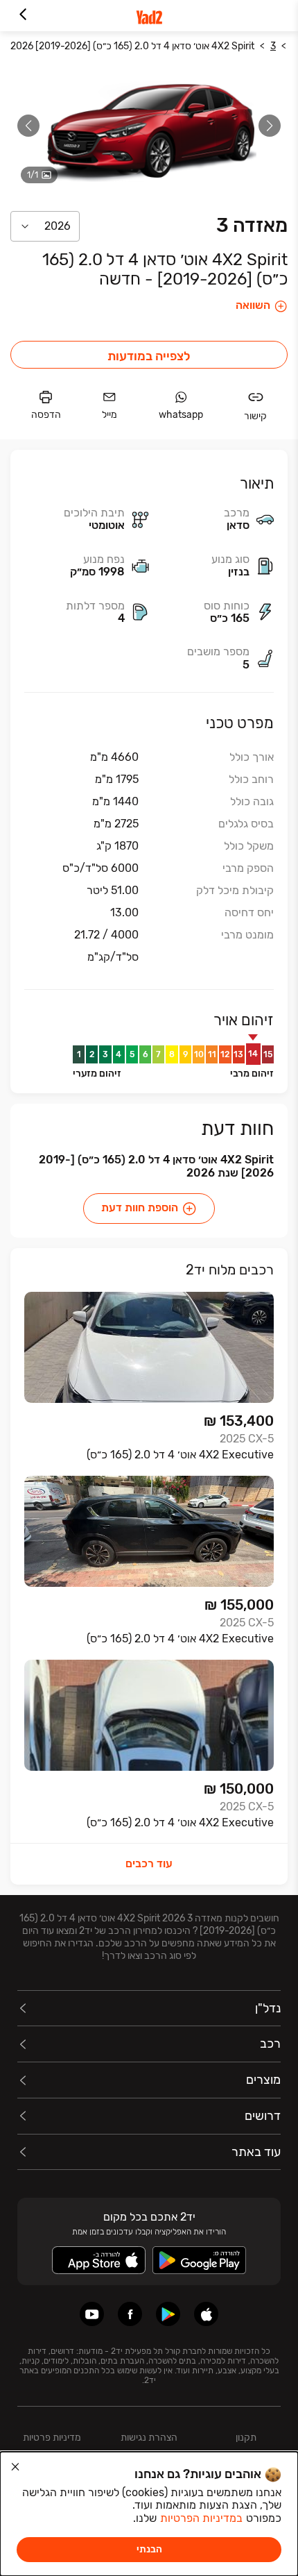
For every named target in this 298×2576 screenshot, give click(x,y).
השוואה (253, 305)
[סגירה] (15, 2467)
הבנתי (149, 2549)
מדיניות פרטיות (52, 2438)
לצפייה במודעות (149, 356)
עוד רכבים (149, 1863)
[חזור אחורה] (23, 16)
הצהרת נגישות (149, 2438)
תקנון (246, 2438)
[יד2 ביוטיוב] (92, 2314)
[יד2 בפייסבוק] (130, 2314)
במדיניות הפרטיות (201, 2518)
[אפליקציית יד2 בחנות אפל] (206, 2314)
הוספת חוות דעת (140, 1207)
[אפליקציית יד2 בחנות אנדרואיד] (168, 2314)
